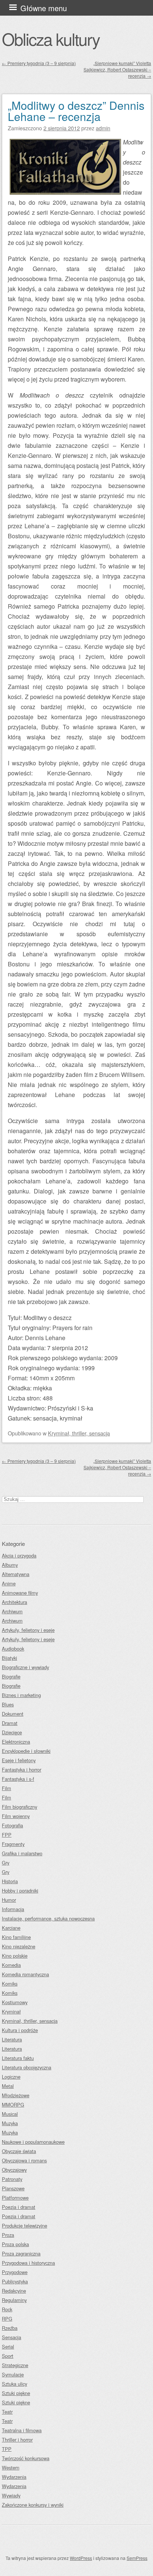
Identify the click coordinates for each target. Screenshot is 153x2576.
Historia (10, 1881)
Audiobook (13, 1649)
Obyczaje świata (19, 2151)
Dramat (10, 1723)
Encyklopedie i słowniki (26, 1751)
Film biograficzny (19, 1807)
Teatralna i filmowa (22, 2430)
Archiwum (12, 1611)
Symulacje (13, 2374)
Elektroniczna (16, 1742)
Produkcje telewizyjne (25, 2226)
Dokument (13, 1714)
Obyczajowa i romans (24, 2160)
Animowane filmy (20, 1593)
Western (11, 2467)
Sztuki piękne (16, 2393)
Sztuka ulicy (14, 2384)
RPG (7, 2319)
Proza (8, 2235)
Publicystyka (15, 2281)
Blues (8, 1704)
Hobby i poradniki (20, 1890)
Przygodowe (15, 2272)
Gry (6, 1863)
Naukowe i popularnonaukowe (33, 2142)
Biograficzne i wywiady (25, 1667)
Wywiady (11, 2495)
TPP (7, 2449)
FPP (7, 1835)
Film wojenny (16, 1816)
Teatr (7, 2412)
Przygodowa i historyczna (28, 2263)
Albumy (10, 1565)
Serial (8, 2347)
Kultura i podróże (20, 2030)
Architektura (14, 1602)
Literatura (12, 2039)
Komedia (11, 1965)
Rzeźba (10, 2328)
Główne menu (44, 8)
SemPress (137, 2558)
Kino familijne (16, 1937)
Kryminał (11, 2011)
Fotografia (12, 1825)
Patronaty (12, 2179)
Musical (10, 2114)
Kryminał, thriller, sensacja (79, 1433)
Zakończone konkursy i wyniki (33, 2505)
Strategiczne (15, 2365)
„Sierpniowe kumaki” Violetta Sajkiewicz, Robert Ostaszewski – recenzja (117, 69)
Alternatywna (16, 1574)
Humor (9, 1900)
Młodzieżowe (16, 2095)
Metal (8, 2086)
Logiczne (11, 2077)
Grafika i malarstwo (22, 1853)
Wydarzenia (14, 2477)
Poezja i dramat (19, 2207)
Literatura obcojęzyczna (27, 2067)
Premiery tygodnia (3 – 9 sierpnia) (39, 63)
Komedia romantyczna (25, 1974)
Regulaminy (14, 2300)
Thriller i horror (17, 2440)
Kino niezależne (19, 1946)
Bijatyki (9, 1658)
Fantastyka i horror (22, 1770)
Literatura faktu (18, 2058)
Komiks (10, 1984)
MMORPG (13, 2105)
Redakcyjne (14, 2291)
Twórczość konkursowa (26, 2458)
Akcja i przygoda (19, 1555)
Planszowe (13, 2188)
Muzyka (10, 2123)
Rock (7, 2309)
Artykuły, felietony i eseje (28, 1630)
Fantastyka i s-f (18, 1779)
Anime (9, 1583)
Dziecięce (12, 1732)
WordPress (81, 2558)
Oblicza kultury (51, 39)
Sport (8, 2356)
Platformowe (15, 2198)
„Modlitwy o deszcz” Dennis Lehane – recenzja (76, 111)
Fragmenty (13, 1844)
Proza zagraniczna (21, 2253)
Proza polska (15, 2244)
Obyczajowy (14, 2170)
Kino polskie (15, 1956)
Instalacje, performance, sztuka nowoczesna (48, 1918)
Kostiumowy (15, 2002)
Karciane (11, 1928)
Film (6, 1788)
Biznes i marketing (21, 1695)
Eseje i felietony (19, 1760)
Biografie (11, 1676)
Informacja (13, 1909)
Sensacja (12, 2337)
